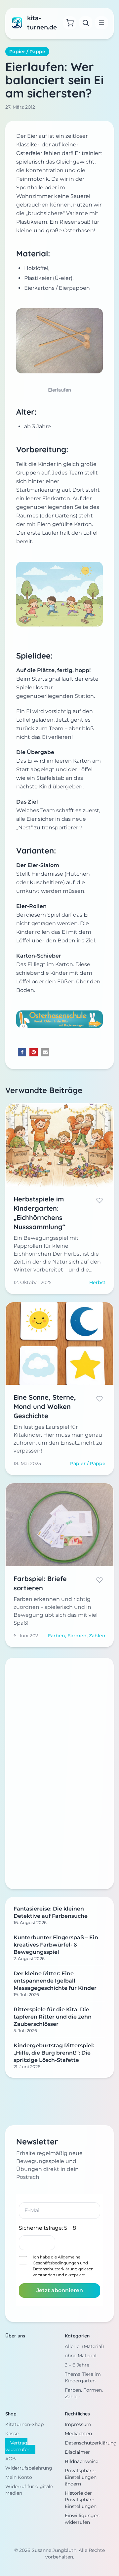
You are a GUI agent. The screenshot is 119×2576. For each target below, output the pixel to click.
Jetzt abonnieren (60, 2290)
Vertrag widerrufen (18, 2446)
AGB (11, 2459)
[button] (22, 1052)
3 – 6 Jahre (77, 2365)
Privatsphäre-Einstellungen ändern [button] (81, 2477)
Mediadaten (78, 2434)
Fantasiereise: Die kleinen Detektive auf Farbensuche (51, 1912)
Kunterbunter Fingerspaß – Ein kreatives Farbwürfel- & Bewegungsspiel (56, 1945)
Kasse (12, 2434)
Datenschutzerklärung (55, 2269)
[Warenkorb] (70, 23)
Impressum (78, 2424)
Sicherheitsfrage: (47, 2228)
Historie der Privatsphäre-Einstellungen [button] (81, 2500)
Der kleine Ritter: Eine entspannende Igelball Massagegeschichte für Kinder (55, 1981)
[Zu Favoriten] (99, 1200)
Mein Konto (19, 2477)
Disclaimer (77, 2452)
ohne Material (81, 2356)
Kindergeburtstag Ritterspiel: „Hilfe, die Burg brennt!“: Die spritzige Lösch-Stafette (54, 2053)
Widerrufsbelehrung (29, 2468)
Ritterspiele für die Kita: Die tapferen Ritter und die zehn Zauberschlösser (53, 2017)
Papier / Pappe (27, 52)
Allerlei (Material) (84, 2346)
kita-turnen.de (42, 23)
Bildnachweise (81, 2461)
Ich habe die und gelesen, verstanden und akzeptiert (64, 2266)
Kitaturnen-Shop (24, 2424)
